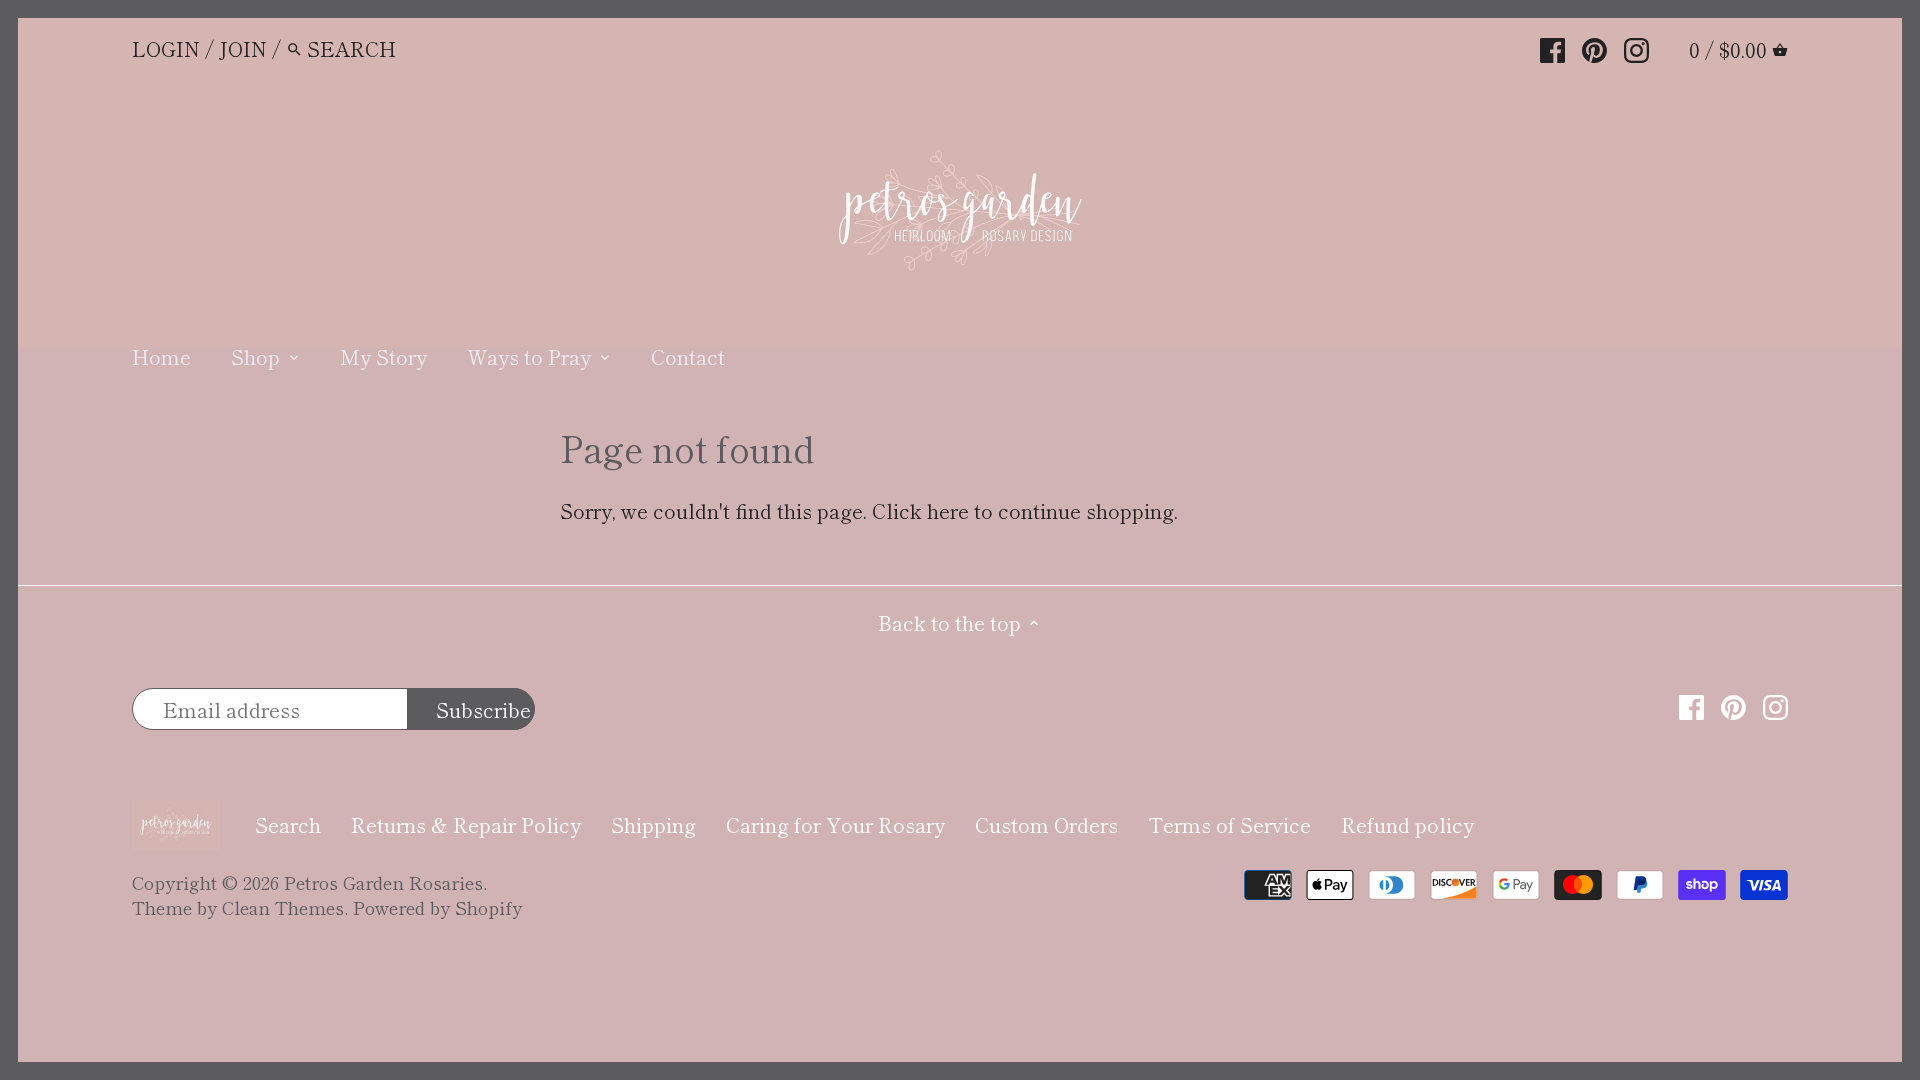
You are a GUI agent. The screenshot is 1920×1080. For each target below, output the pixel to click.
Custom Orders (1046, 824)
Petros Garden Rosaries (383, 882)
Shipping (653, 824)
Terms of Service (1229, 824)
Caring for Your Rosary (835, 824)
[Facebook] (1552, 47)
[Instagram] (1636, 47)
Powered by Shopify (437, 907)
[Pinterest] (1594, 47)
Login (166, 48)
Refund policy (1407, 824)
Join (243, 48)
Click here (920, 510)
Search (288, 824)
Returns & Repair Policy (466, 824)
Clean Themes (283, 907)
